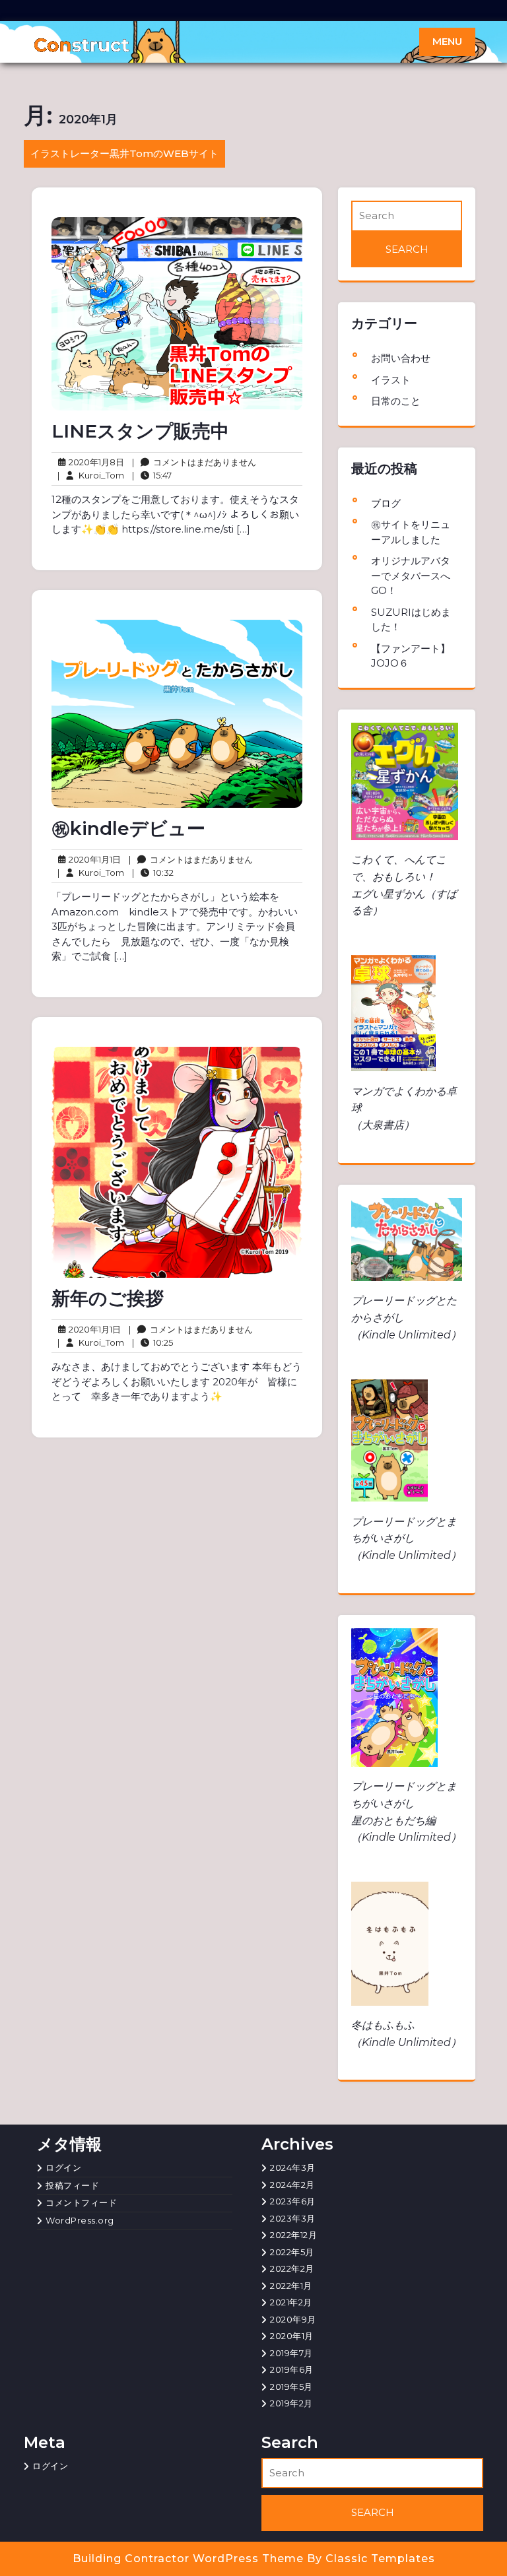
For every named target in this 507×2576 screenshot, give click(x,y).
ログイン (63, 2167)
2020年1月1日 (93, 860)
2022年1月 (291, 2286)
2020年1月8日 (94, 463)
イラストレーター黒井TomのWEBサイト (124, 153)
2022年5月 (292, 2252)
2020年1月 (292, 2336)
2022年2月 (292, 2268)
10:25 (152, 1342)
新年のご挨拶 (108, 1298)
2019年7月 (291, 2353)
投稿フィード (72, 2185)
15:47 (152, 475)
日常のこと (396, 401)
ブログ (386, 503)
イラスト (391, 380)
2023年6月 (293, 2201)
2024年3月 (293, 2167)
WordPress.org (80, 2220)
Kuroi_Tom (91, 475)
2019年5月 (291, 2387)
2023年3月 (293, 2218)
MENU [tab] (447, 41)
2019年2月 (291, 2403)
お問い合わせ (401, 358)
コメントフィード (81, 2202)
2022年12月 (293, 2235)
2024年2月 (292, 2185)
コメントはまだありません (194, 463)
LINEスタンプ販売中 (140, 431)
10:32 (153, 872)
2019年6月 (292, 2369)
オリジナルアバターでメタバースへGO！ (411, 576)
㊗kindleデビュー (128, 828)
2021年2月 (291, 2302)
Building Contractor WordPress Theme (190, 2559)
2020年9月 (293, 2319)
